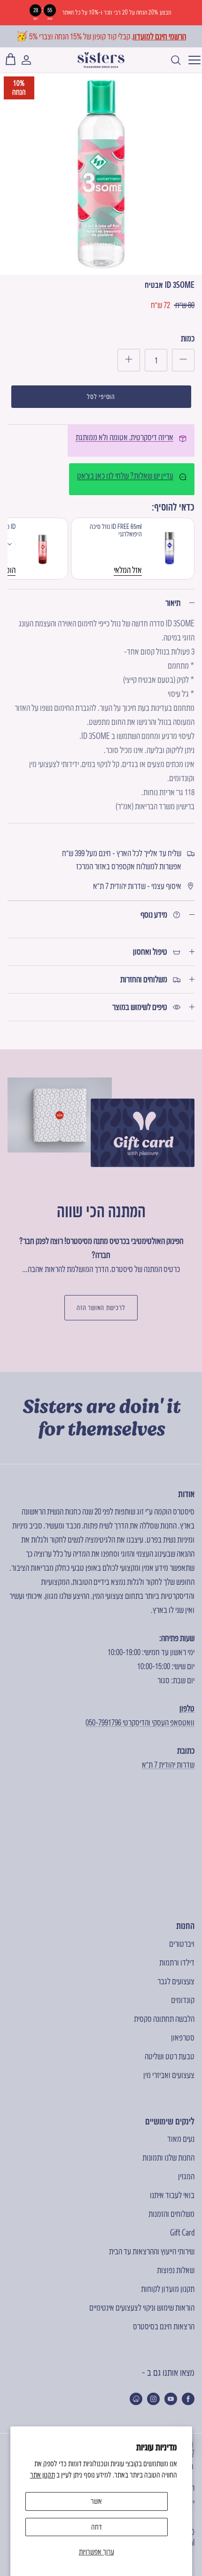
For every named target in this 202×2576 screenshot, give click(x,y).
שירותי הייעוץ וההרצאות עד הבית (152, 2251)
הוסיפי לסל (101, 397)
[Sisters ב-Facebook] (188, 2399)
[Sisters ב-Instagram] (153, 2399)
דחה (97, 2527)
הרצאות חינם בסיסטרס (164, 2326)
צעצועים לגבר (176, 1981)
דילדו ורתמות (177, 1962)
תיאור (173, 603)
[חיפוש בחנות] (171, 60)
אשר (96, 2501)
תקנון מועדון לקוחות (168, 2289)
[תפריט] (192, 60)
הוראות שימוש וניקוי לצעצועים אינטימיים (142, 2308)
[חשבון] (31, 60)
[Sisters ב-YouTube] (171, 2399)
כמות (188, 338)
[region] (101, 13)
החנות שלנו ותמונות (168, 2158)
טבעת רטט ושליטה (170, 2056)
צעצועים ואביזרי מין (169, 2075)
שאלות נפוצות (176, 2270)
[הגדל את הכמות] (129, 360)
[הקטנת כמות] (183, 360)
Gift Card (182, 2233)
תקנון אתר (43, 2475)
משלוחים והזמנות (171, 2214)
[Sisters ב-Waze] (136, 2399)
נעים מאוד (181, 2139)
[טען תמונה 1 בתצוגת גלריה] (101, 174)
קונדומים (183, 2000)
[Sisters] (101, 60)
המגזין (186, 2176)
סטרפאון (183, 2037)
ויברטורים (182, 1944)
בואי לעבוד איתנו (172, 2195)
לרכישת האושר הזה (101, 1308)
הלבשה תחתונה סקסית (164, 2019)
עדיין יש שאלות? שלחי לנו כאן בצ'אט (125, 476)
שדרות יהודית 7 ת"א (168, 1765)
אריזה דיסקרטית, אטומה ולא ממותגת (124, 437)
